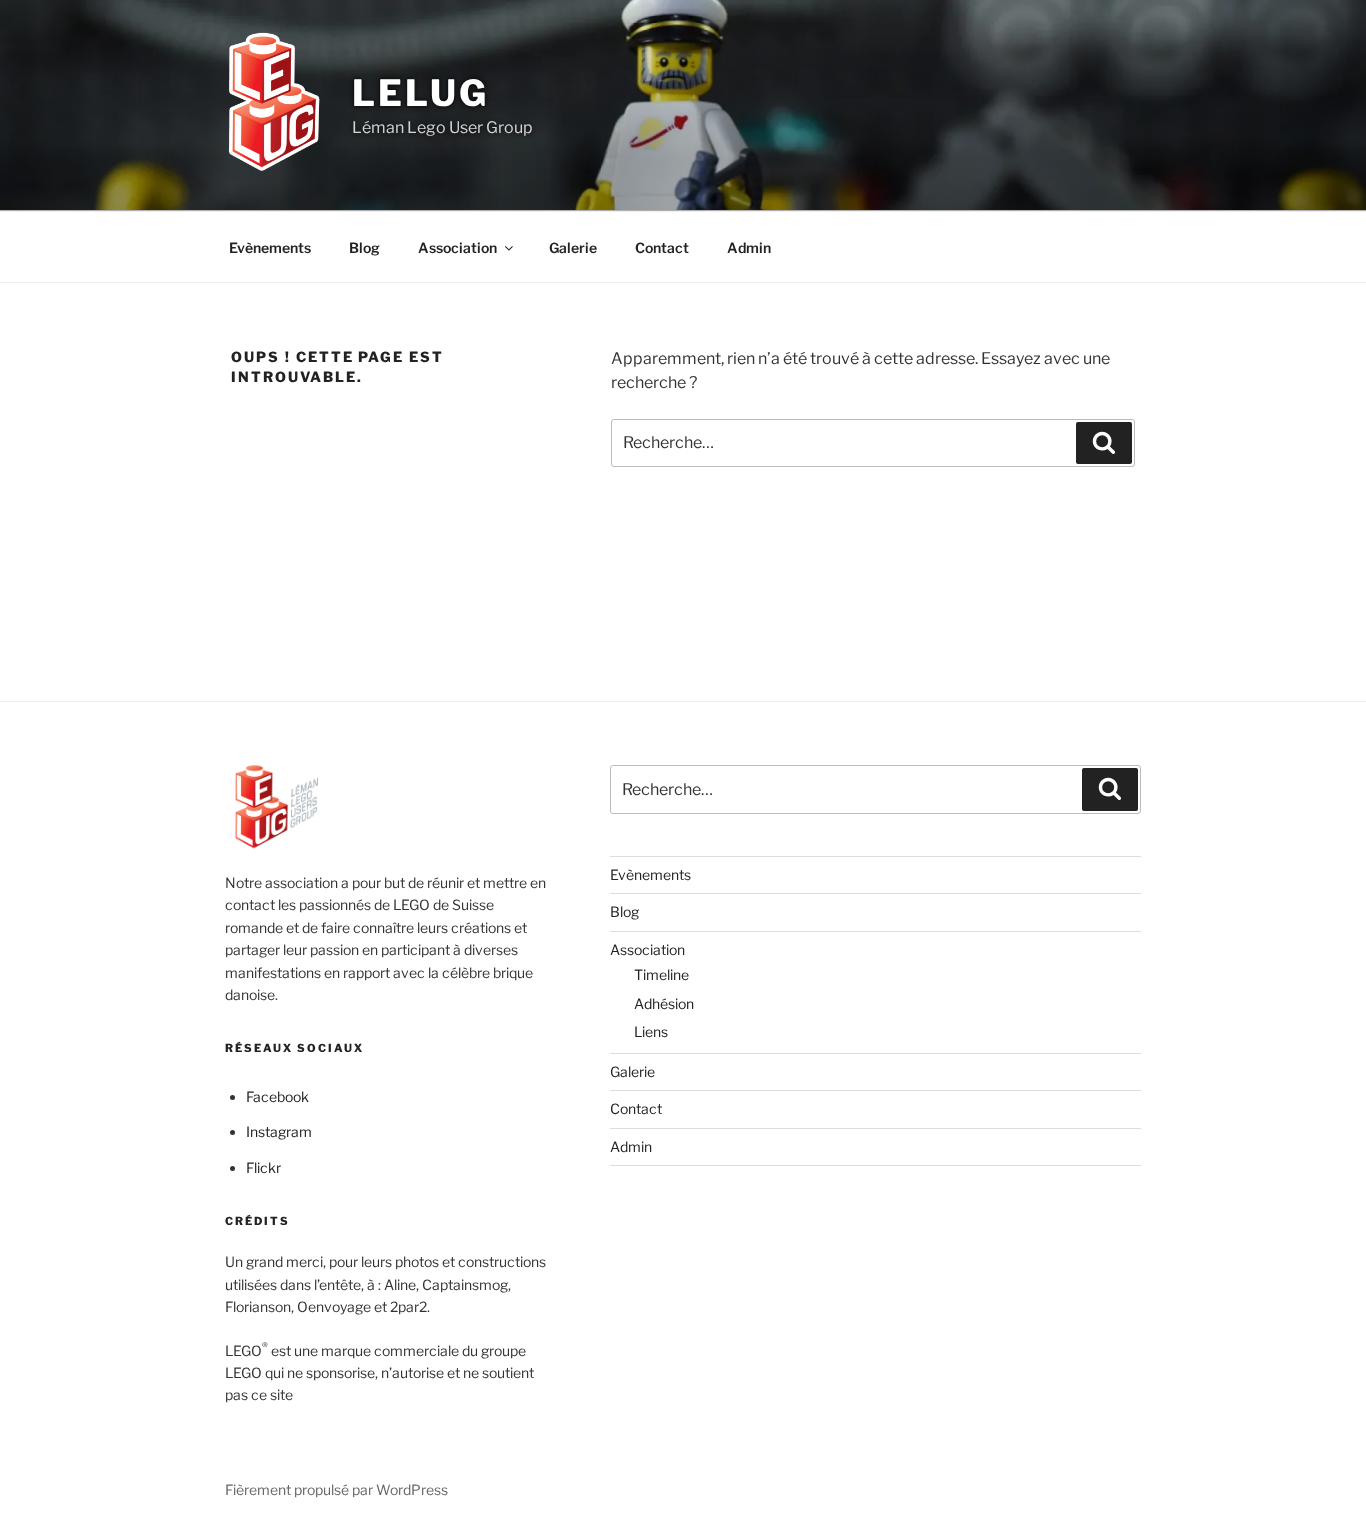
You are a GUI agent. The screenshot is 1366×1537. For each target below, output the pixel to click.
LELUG (420, 93)
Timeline (661, 974)
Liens (651, 1031)
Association (457, 247)
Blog (364, 247)
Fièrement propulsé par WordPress (336, 1489)
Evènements (270, 247)
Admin (749, 247)
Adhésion (664, 1003)
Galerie (573, 247)
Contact (662, 247)
